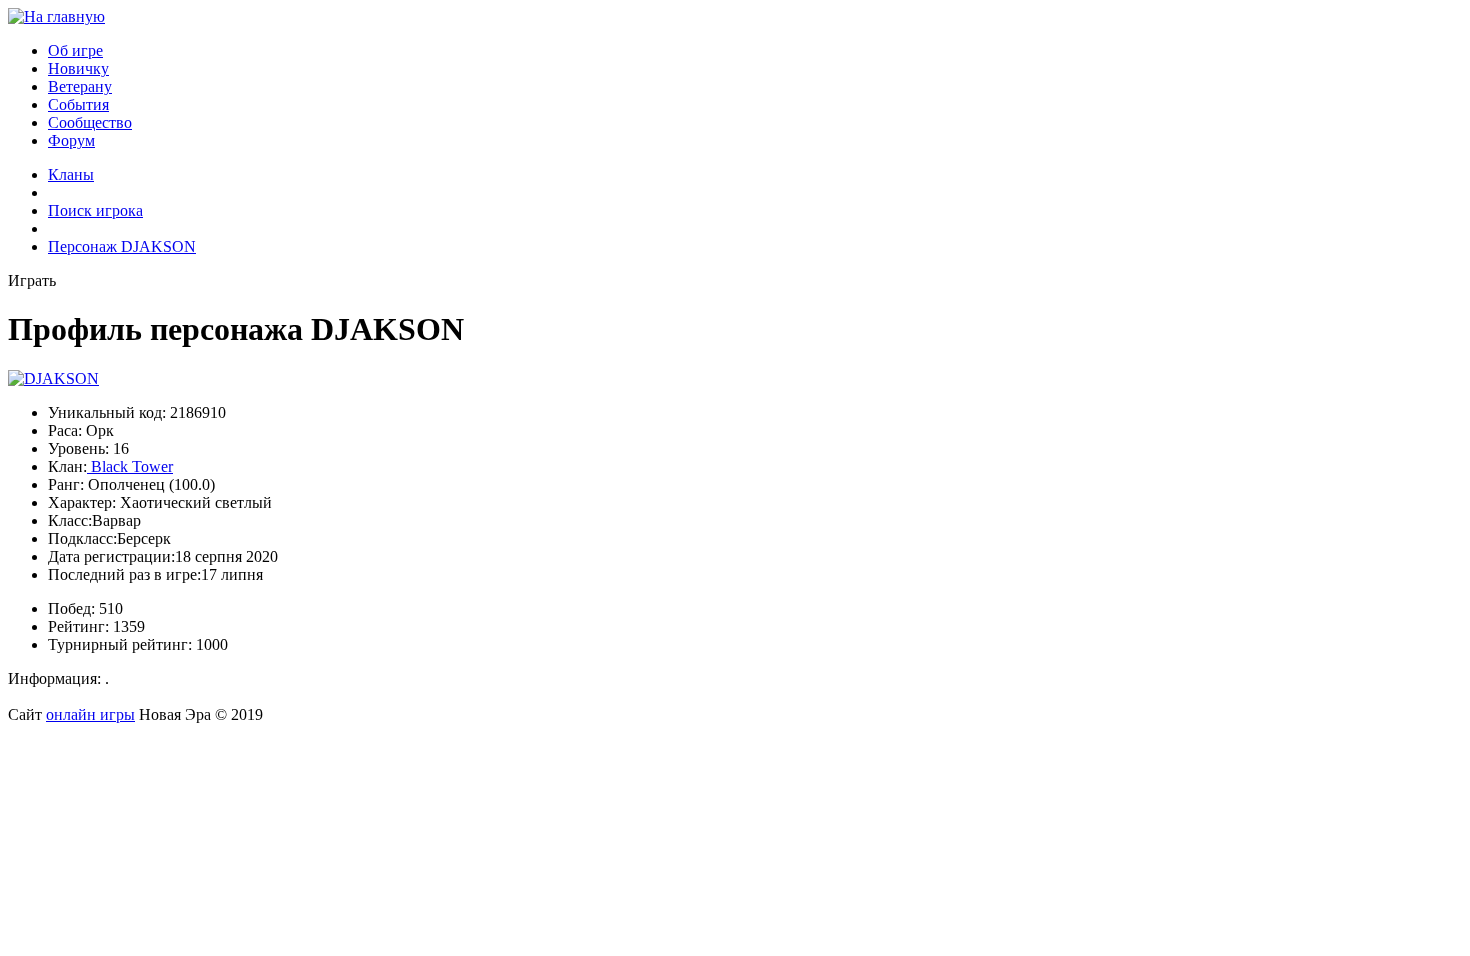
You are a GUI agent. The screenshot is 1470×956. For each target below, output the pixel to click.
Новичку (78, 68)
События (78, 104)
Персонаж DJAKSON (122, 246)
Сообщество (90, 122)
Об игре (75, 50)
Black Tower (130, 466)
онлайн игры (90, 714)
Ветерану (80, 86)
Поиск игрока (95, 210)
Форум (71, 140)
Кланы (71, 174)
